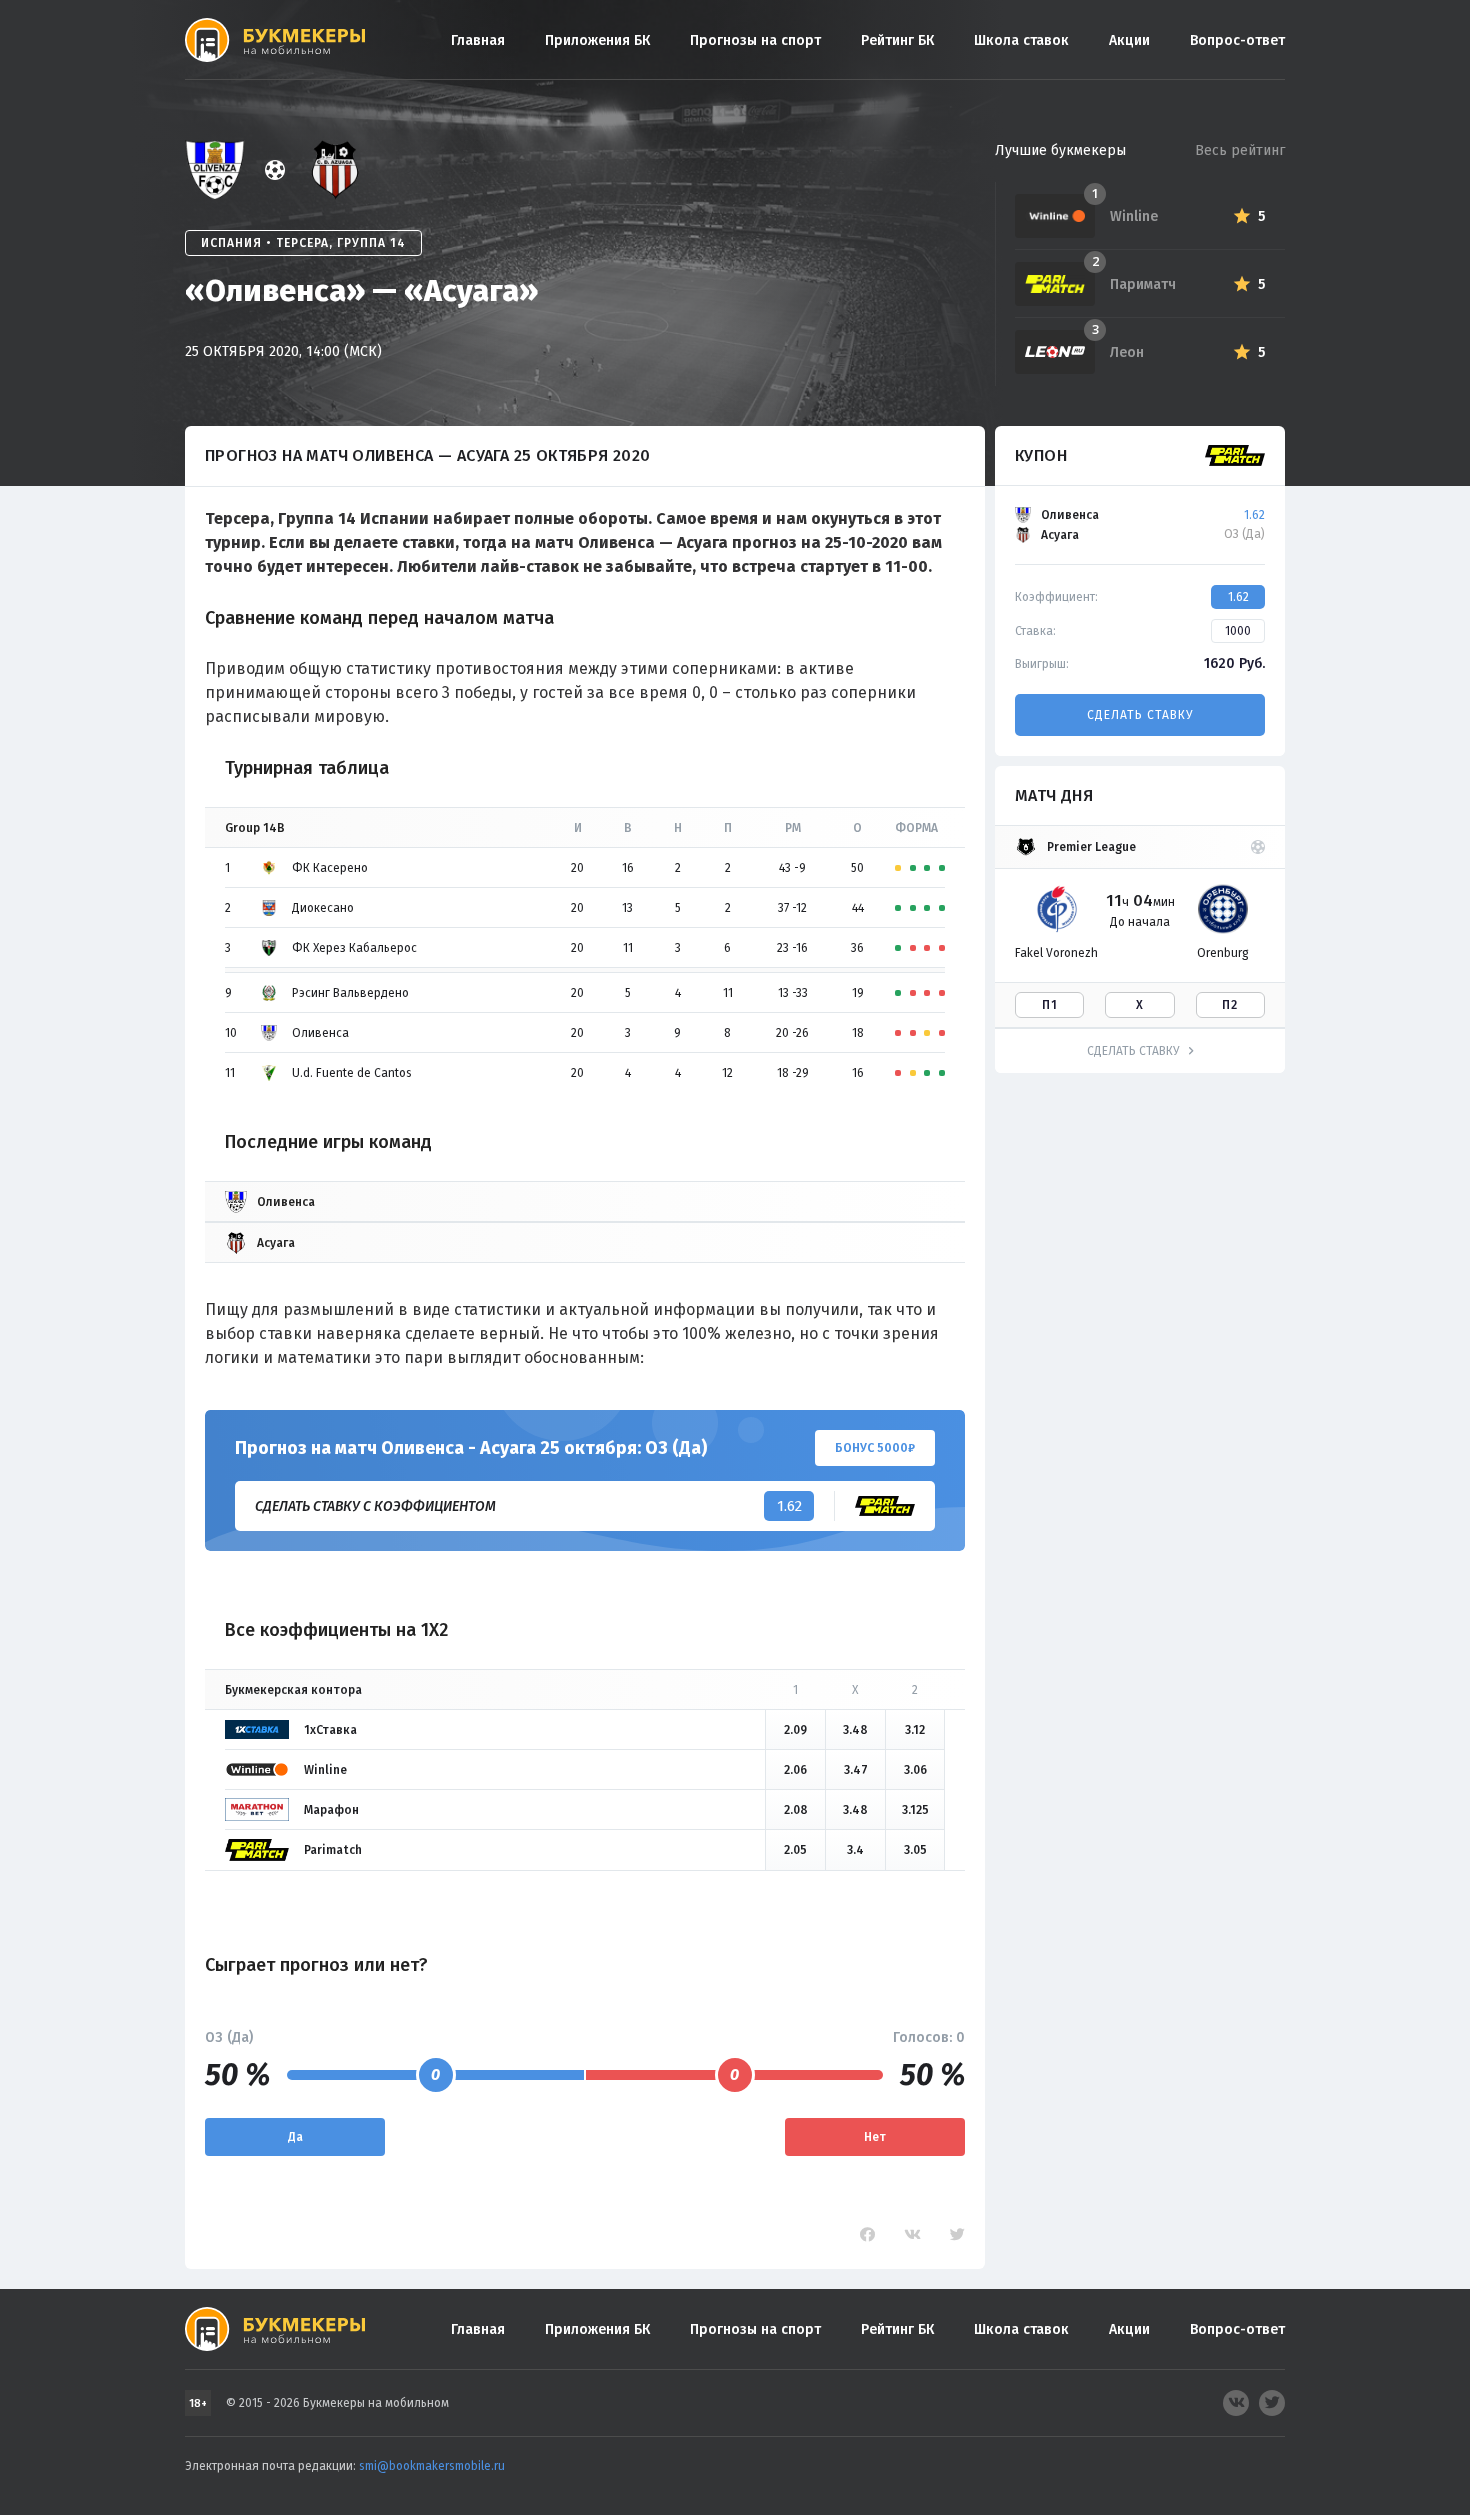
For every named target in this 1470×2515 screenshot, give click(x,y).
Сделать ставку (1140, 715)
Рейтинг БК (897, 40)
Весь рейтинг (1240, 150)
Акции (1129, 40)
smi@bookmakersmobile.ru (432, 2466)
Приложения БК (597, 40)
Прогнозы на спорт (755, 40)
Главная (478, 40)
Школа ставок (1021, 40)
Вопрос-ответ (1237, 40)
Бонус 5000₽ (875, 1448)
